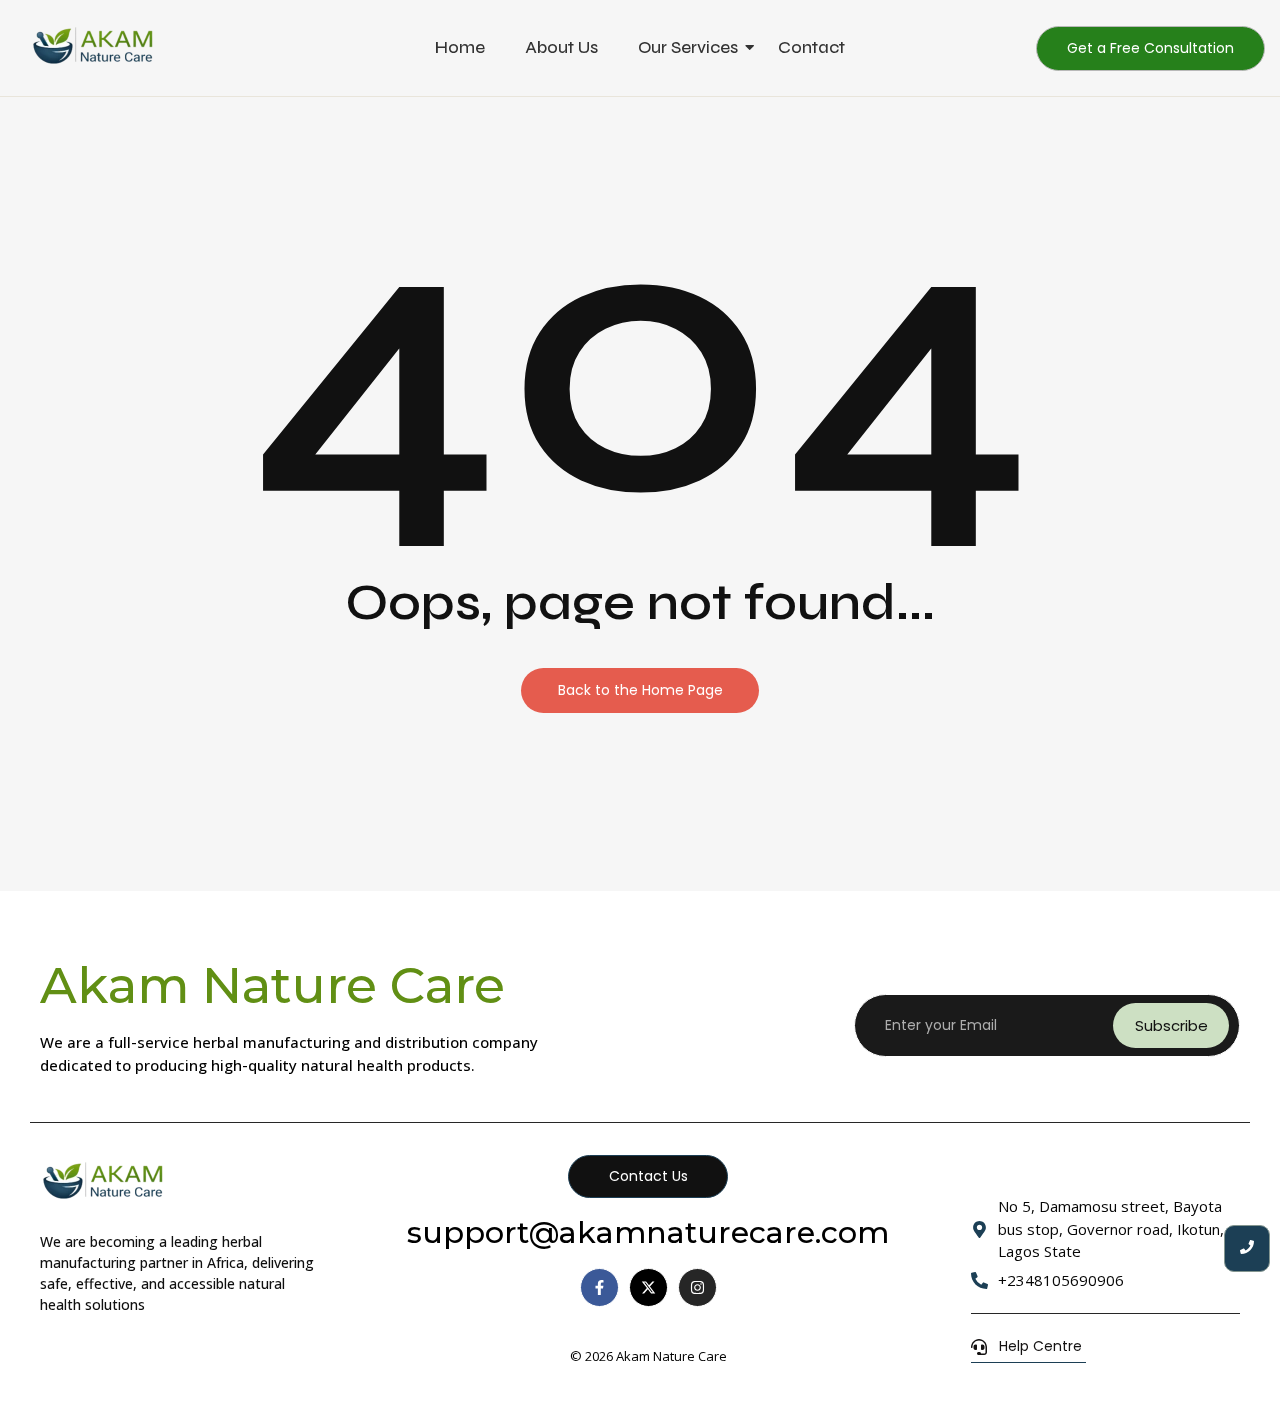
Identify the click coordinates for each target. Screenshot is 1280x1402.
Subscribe (1171, 1025)
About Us (561, 47)
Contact (811, 47)
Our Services (688, 47)
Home (460, 47)
